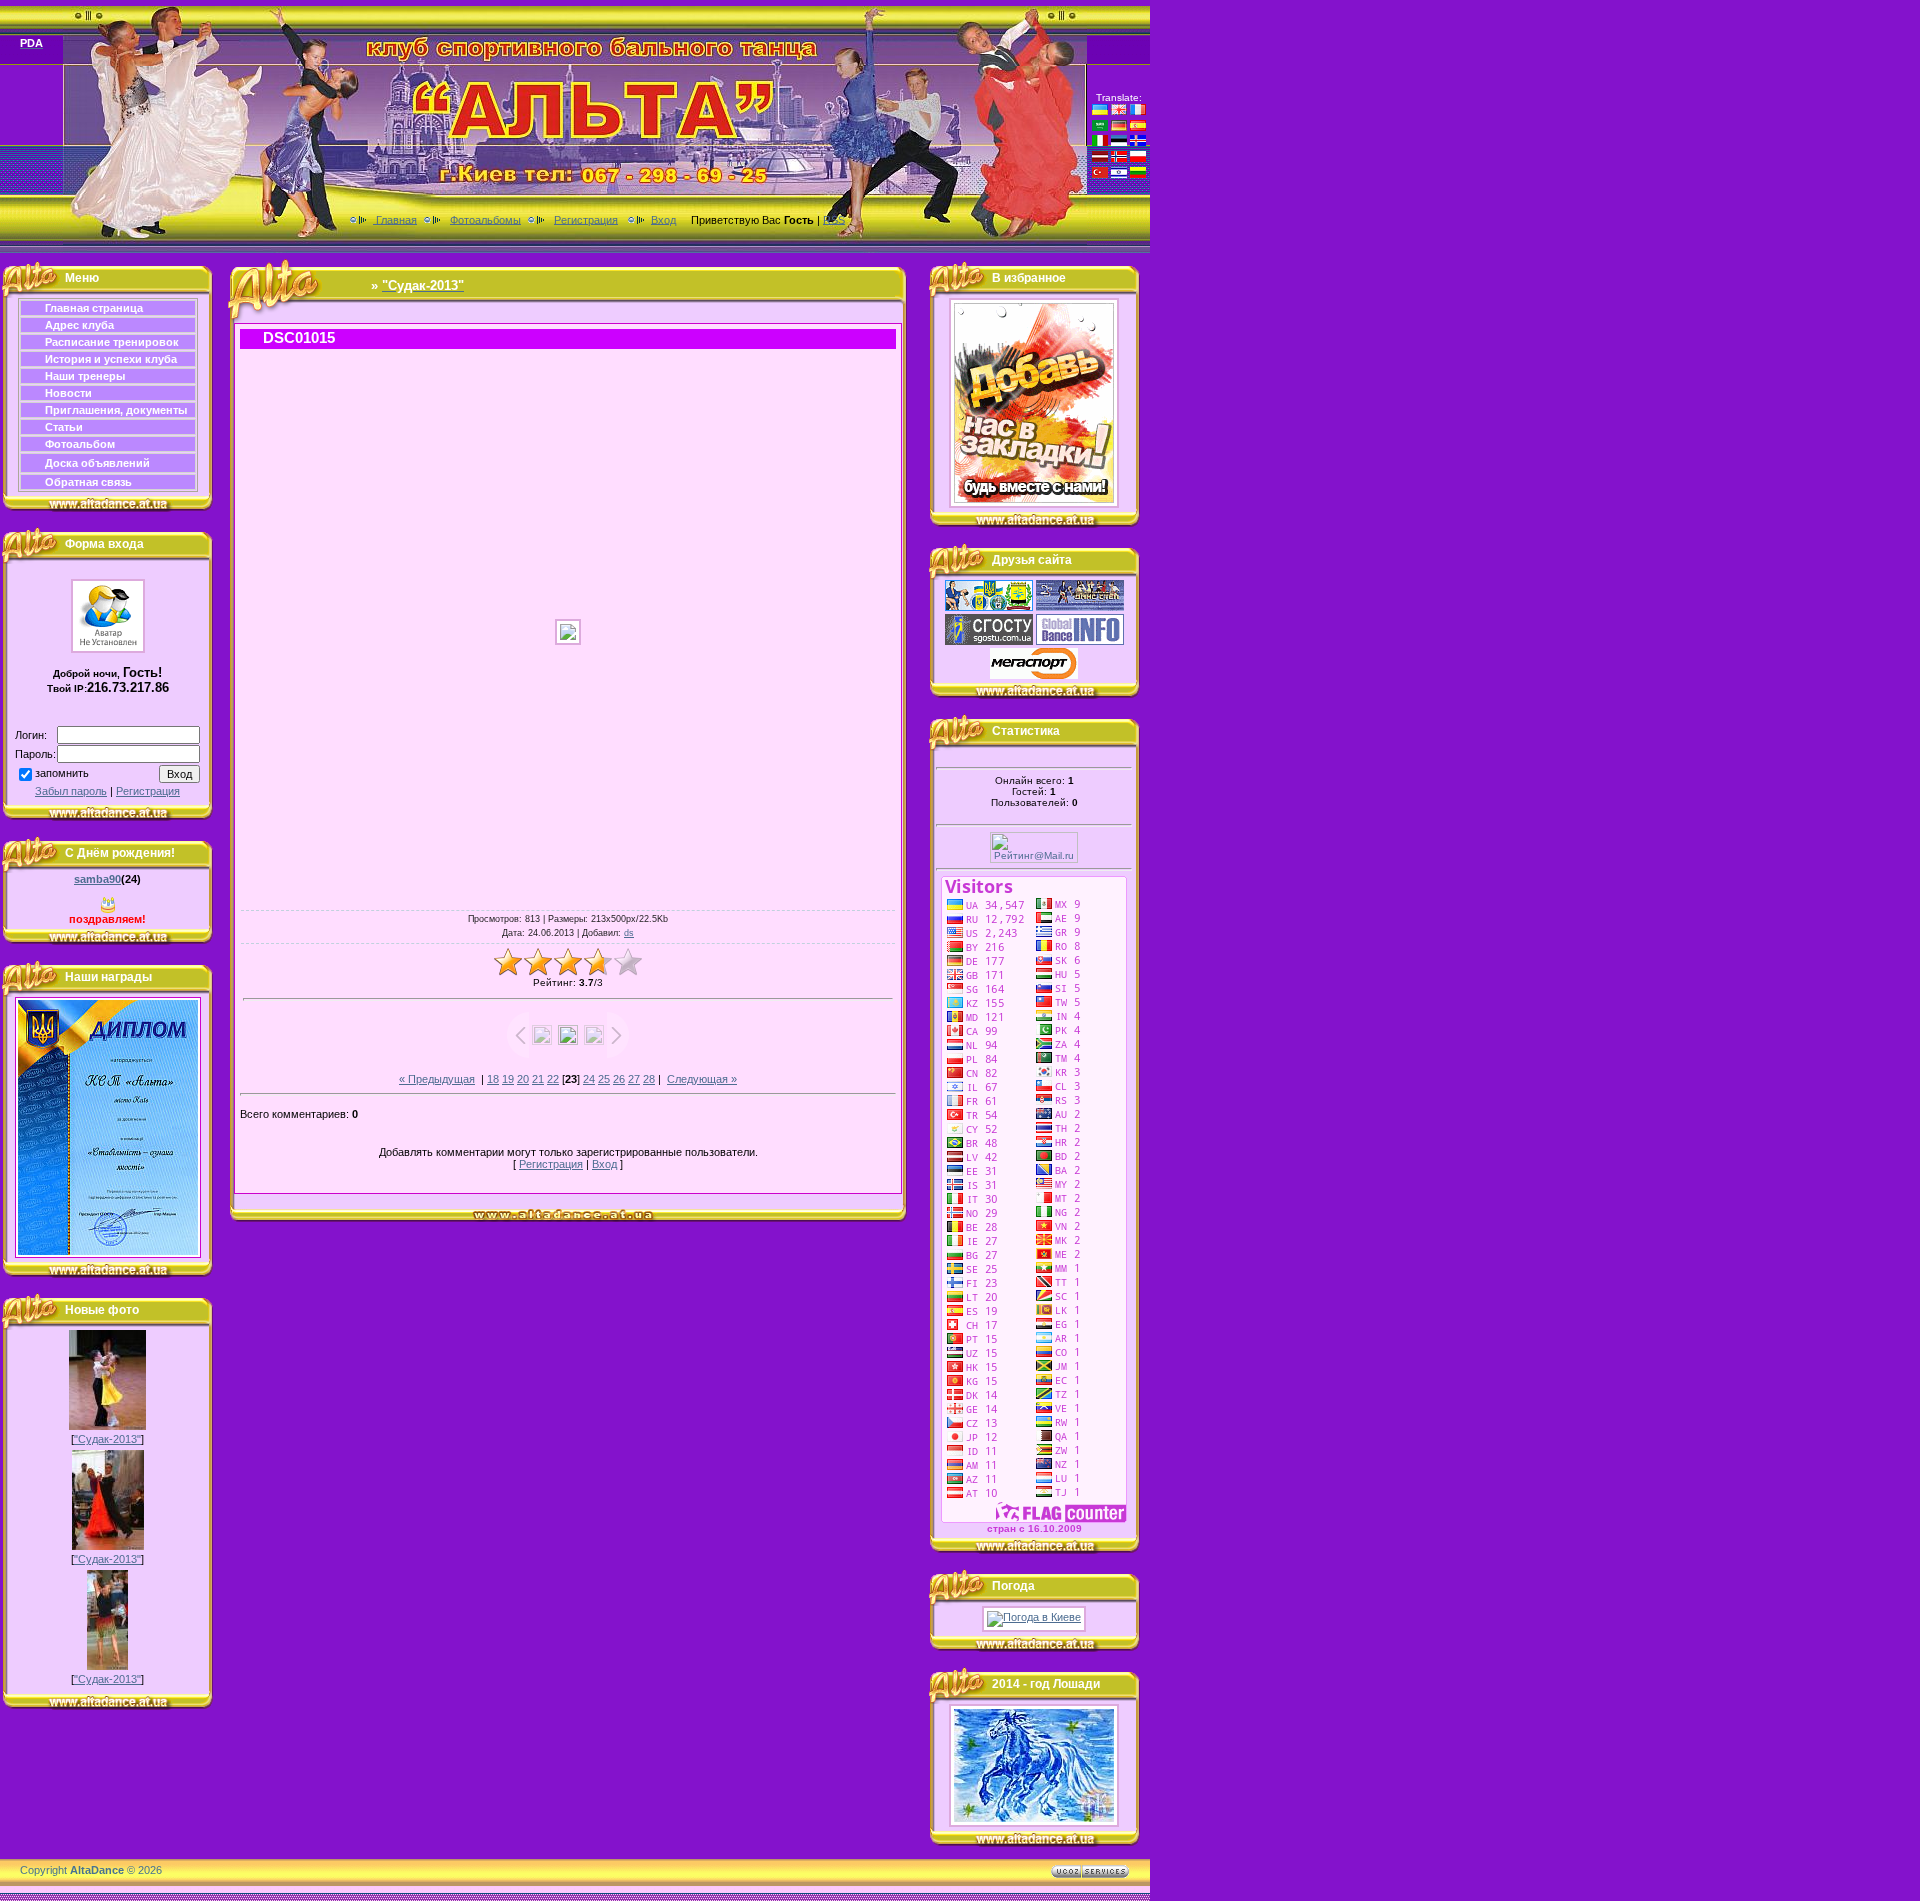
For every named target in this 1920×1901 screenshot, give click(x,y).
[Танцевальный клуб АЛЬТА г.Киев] (1034, 504)
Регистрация (586, 219)
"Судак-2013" (107, 1439)
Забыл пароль (71, 791)
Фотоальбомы (485, 219)
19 (508, 1079)
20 (523, 1079)
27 (634, 1079)
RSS (834, 219)
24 (589, 1079)
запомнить (62, 773)
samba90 (97, 879)
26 (619, 1079)
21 (538, 1079)
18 (493, 1079)
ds (629, 933)
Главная (395, 219)
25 (604, 1079)
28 (649, 1079)
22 (553, 1079)
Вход (663, 219)
